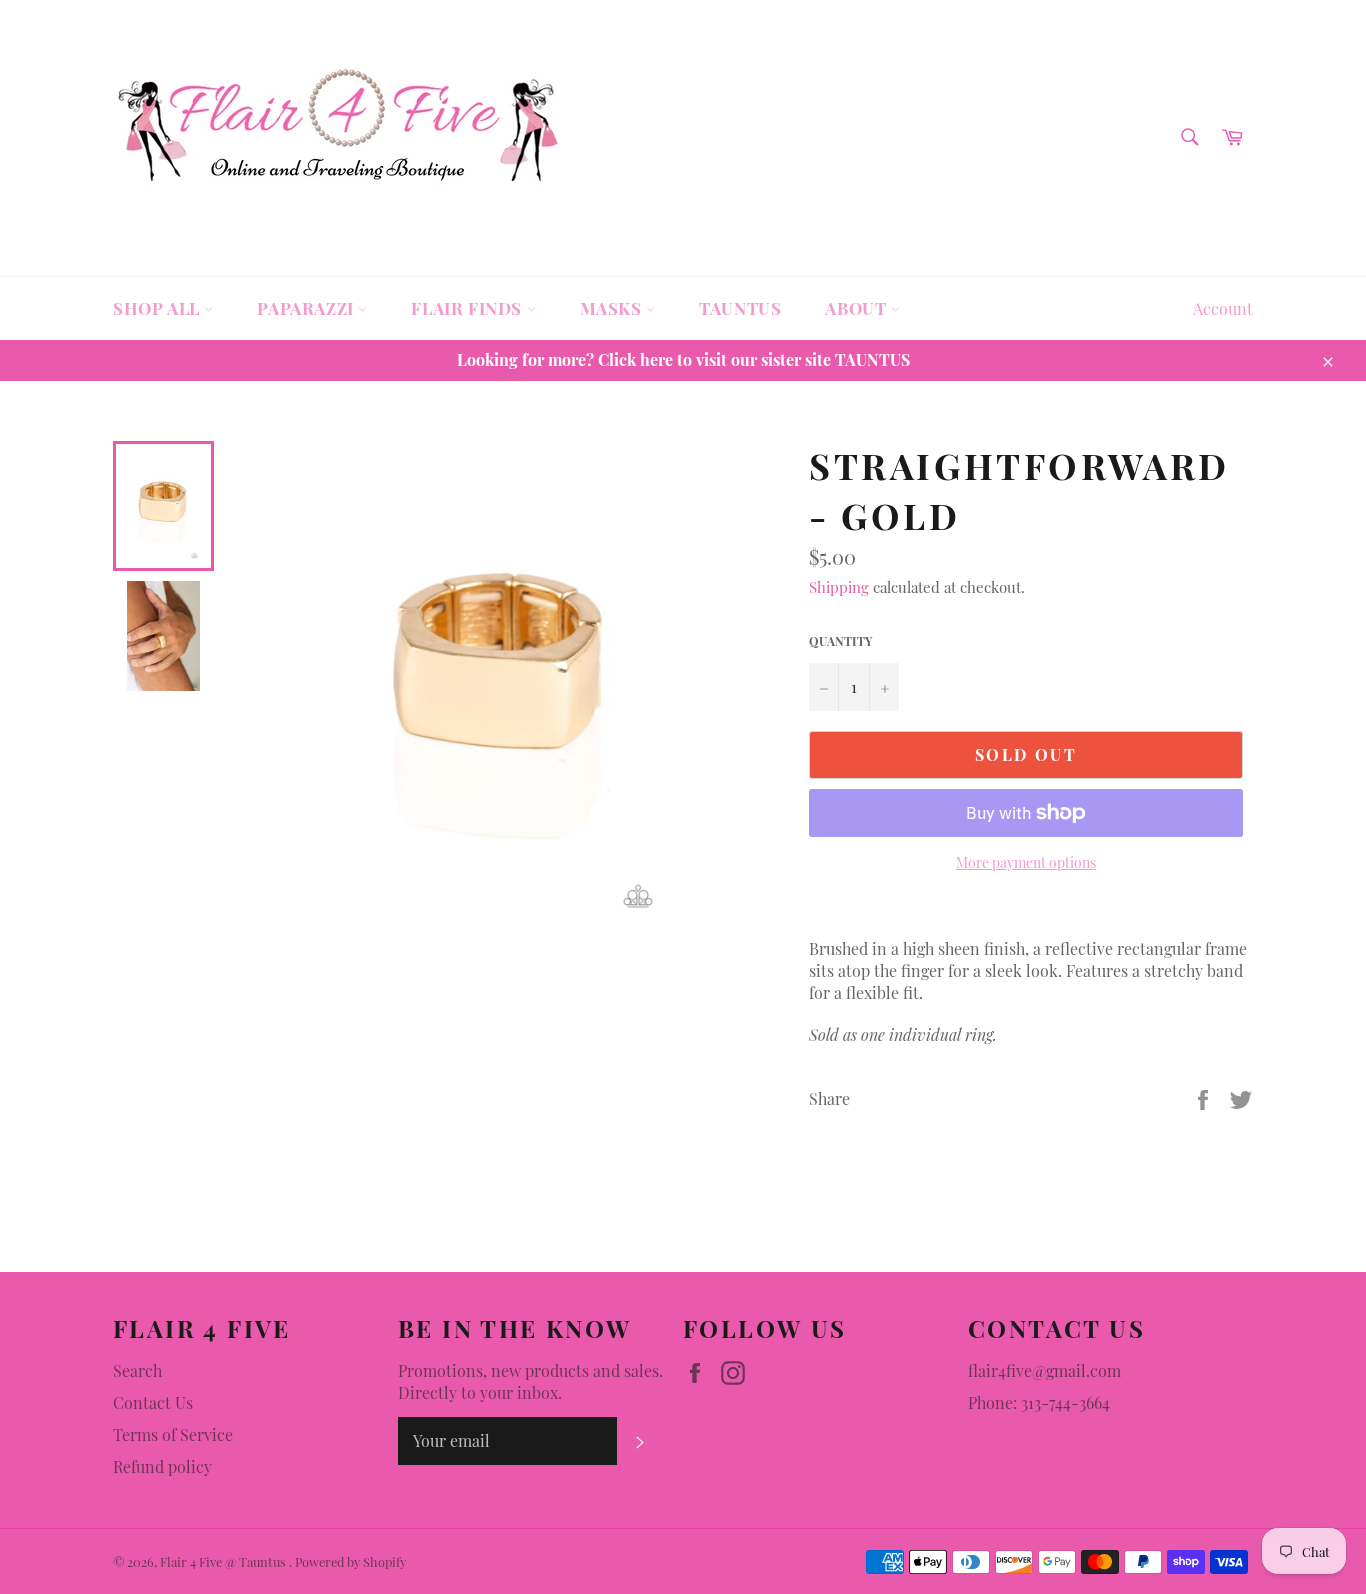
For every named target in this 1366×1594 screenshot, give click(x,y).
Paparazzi (307, 308)
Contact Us (153, 1402)
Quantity (840, 641)
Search (137, 1370)
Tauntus (740, 308)
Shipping (839, 587)
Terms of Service (173, 1434)
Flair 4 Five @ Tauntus (224, 1561)
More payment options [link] (1026, 862)
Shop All (158, 308)
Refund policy (162, 1466)
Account (1223, 308)
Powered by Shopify (350, 1561)
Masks (613, 308)
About (858, 308)
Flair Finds (468, 308)
